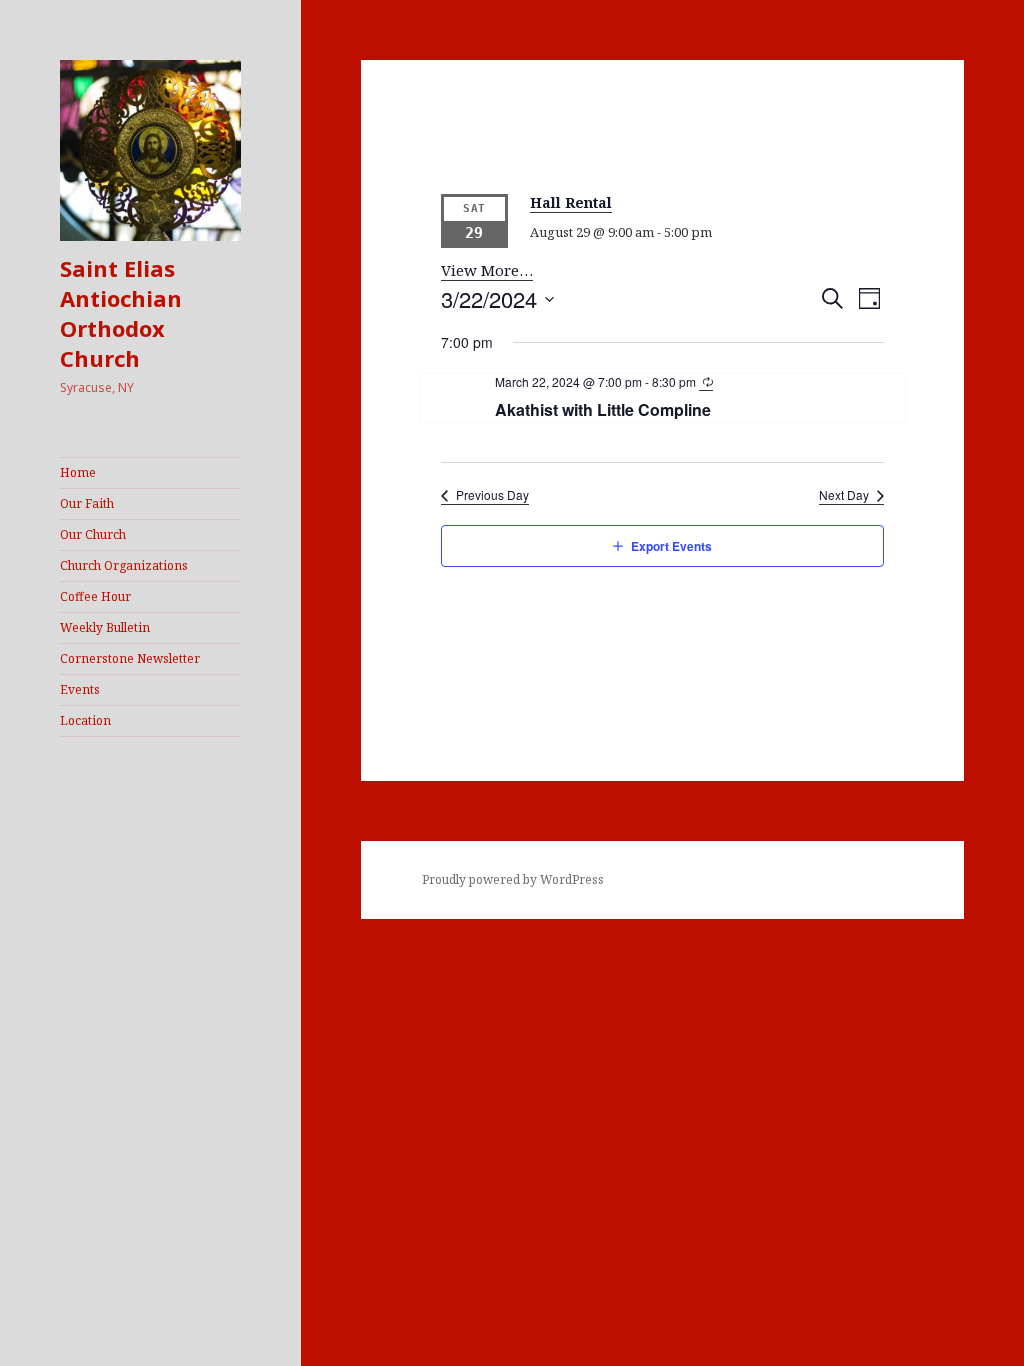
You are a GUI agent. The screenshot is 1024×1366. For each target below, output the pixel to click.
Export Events (671, 546)
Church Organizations (124, 565)
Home (78, 472)
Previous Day (492, 495)
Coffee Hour (95, 596)
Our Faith (87, 503)
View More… (487, 270)
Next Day (844, 495)
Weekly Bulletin (105, 627)
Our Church (93, 534)
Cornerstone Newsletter (130, 658)
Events (80, 689)
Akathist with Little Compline (603, 409)
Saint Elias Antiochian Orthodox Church (121, 313)
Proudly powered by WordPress (513, 879)
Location (85, 720)
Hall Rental (571, 202)
